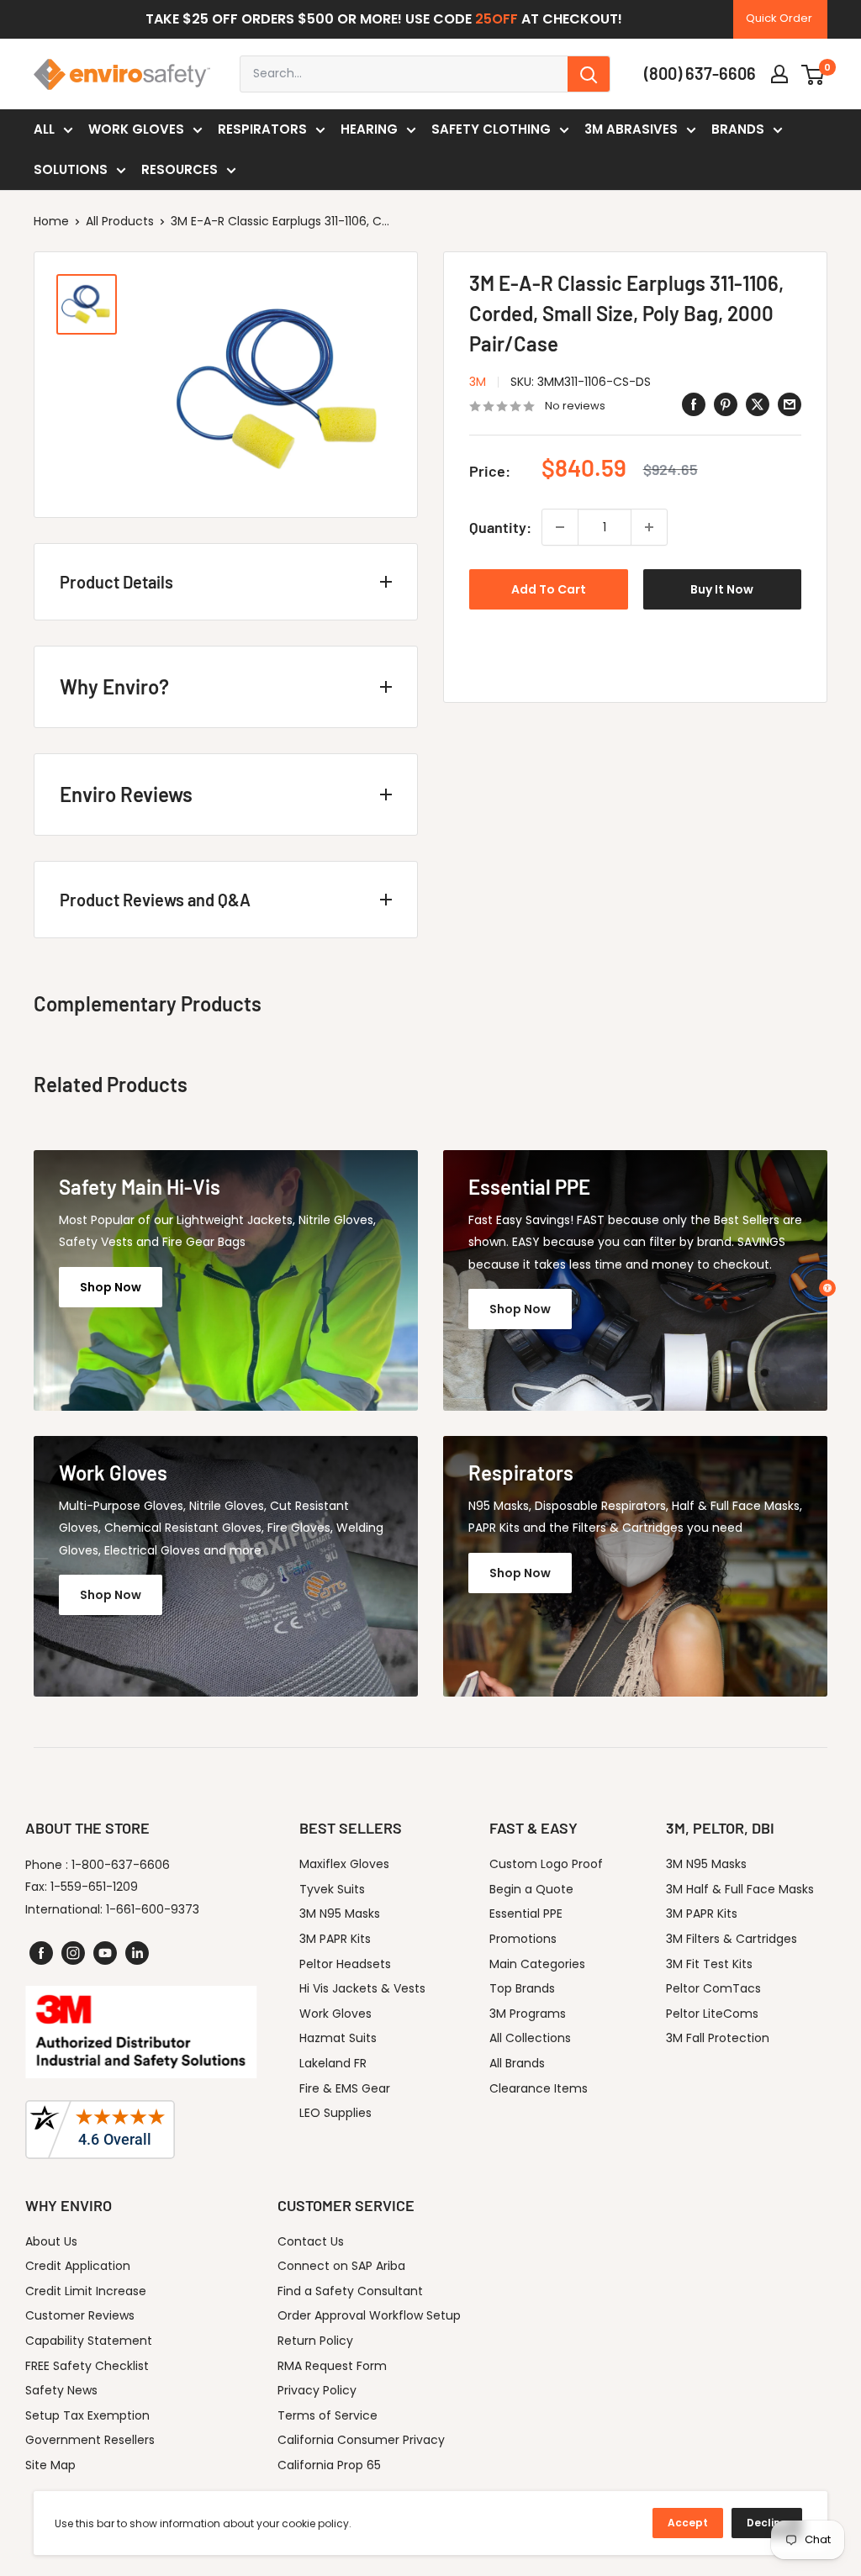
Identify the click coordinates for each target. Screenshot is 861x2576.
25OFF (497, 19)
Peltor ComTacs (713, 1988)
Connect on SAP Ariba (341, 2266)
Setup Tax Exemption (87, 2415)
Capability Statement (89, 2341)
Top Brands (522, 1988)
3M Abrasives (631, 129)
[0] (813, 74)
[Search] (589, 74)
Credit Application (78, 2266)
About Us (51, 2241)
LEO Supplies (335, 2113)
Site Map (50, 2465)
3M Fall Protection (718, 2038)
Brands (738, 129)
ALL (44, 129)
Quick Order (779, 18)
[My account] (779, 74)
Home (51, 221)
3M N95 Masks (340, 1914)
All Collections (530, 2038)
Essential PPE (526, 1914)
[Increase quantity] (649, 527)
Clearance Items (539, 2088)
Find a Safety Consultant (350, 2291)
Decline (767, 2523)
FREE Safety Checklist (87, 2366)
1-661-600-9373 (153, 1909)
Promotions (523, 1939)
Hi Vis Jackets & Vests (362, 1988)
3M (478, 382)
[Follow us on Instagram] (73, 1953)
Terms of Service (327, 2415)
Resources (180, 169)
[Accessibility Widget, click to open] (827, 1288)
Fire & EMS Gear (345, 2088)
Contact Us (311, 2241)
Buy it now (722, 589)
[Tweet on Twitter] (758, 404)
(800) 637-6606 (700, 73)
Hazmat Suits (338, 2038)
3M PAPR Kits (335, 1939)
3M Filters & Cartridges (732, 1939)
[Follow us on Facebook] (41, 1953)
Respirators (262, 129)
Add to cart (549, 589)
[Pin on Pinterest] (726, 404)
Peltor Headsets (345, 1964)
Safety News (61, 2390)
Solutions (71, 169)
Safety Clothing (491, 129)
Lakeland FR (333, 2063)
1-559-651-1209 (94, 1887)
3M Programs (528, 2014)
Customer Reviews (80, 2315)
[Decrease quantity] (560, 527)
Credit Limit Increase (86, 2291)
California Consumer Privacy (361, 2440)
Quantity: (500, 527)
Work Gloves (136, 129)
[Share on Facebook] (694, 404)
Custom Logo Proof (546, 1864)
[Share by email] (790, 404)
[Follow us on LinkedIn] (137, 1953)
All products (120, 221)
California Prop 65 (329, 2465)
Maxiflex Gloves (344, 1864)
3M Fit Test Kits (709, 1964)
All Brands (517, 2063)
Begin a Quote (531, 1889)
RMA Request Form (332, 2366)
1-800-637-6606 (121, 1865)
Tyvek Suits (332, 1889)
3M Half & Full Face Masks (740, 1889)
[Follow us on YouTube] (105, 1953)
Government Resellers (90, 2440)
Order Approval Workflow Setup (369, 2315)
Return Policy (315, 2341)
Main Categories (537, 1964)
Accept (688, 2523)
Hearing (369, 129)
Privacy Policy (317, 2390)
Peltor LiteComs (712, 2014)
